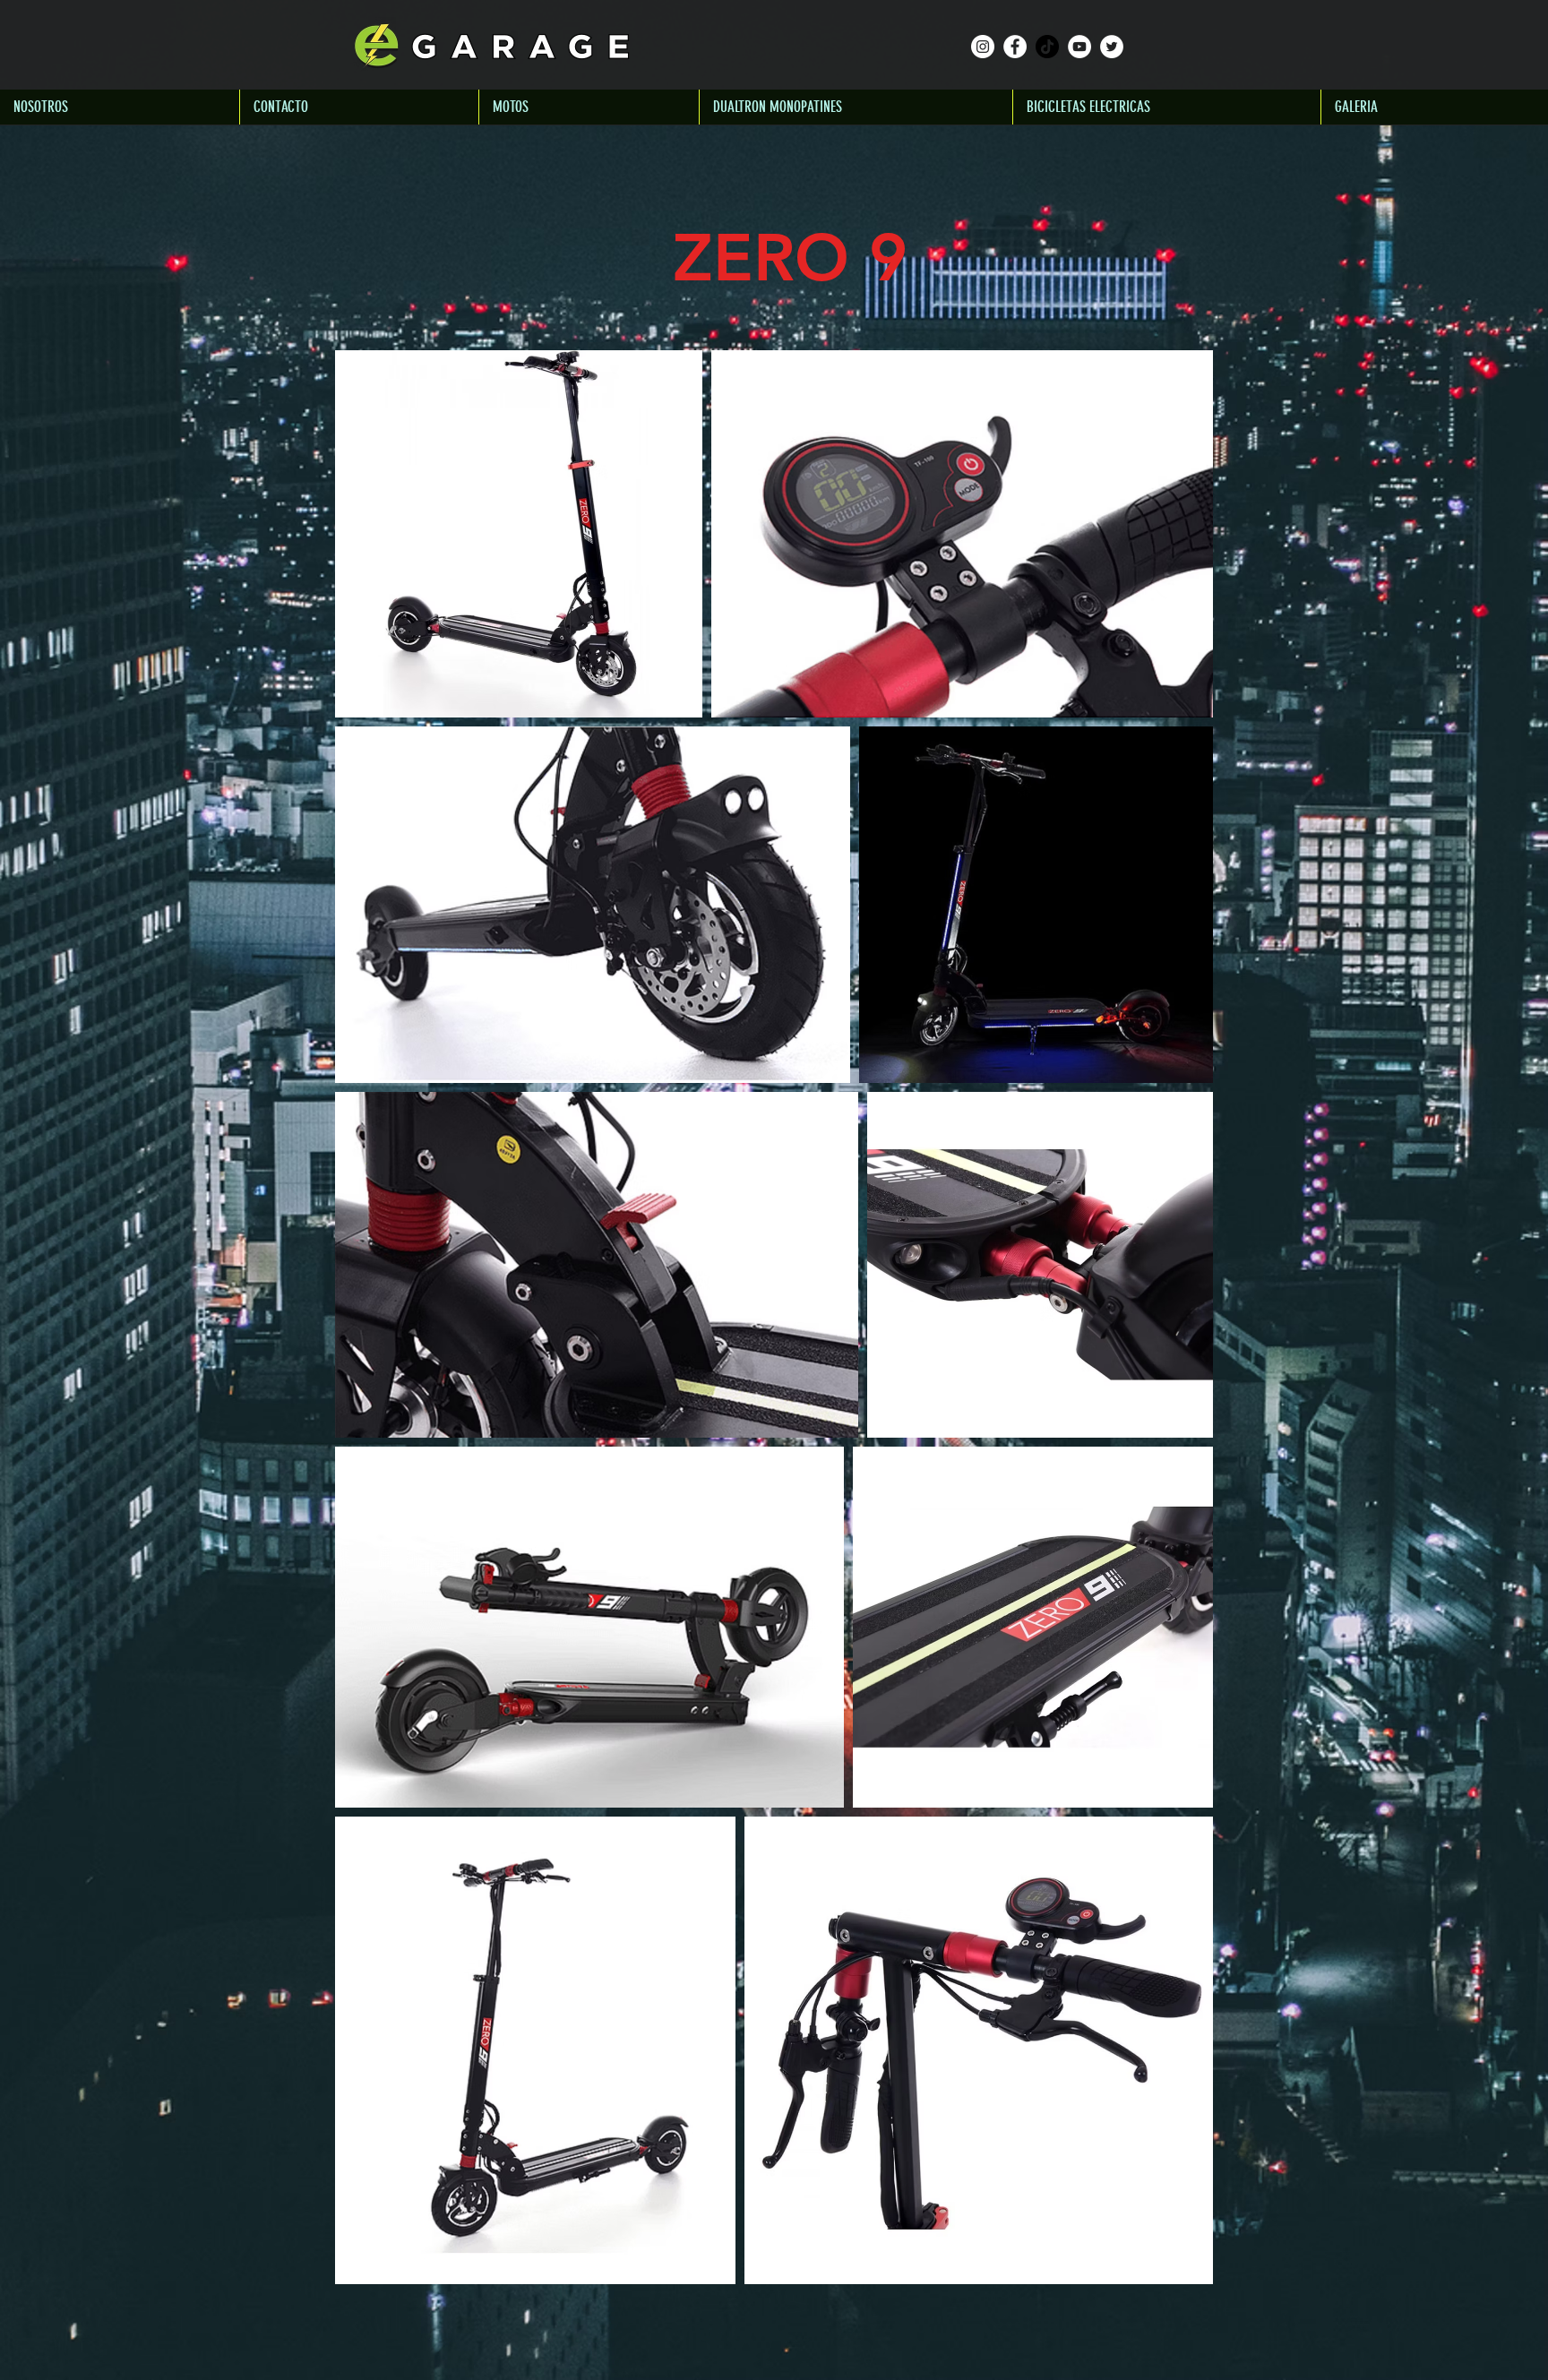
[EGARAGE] (1079, 47)
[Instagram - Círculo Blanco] (983, 47)
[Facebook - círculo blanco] (1015, 47)
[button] (589, 107)
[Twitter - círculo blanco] (1112, 47)
